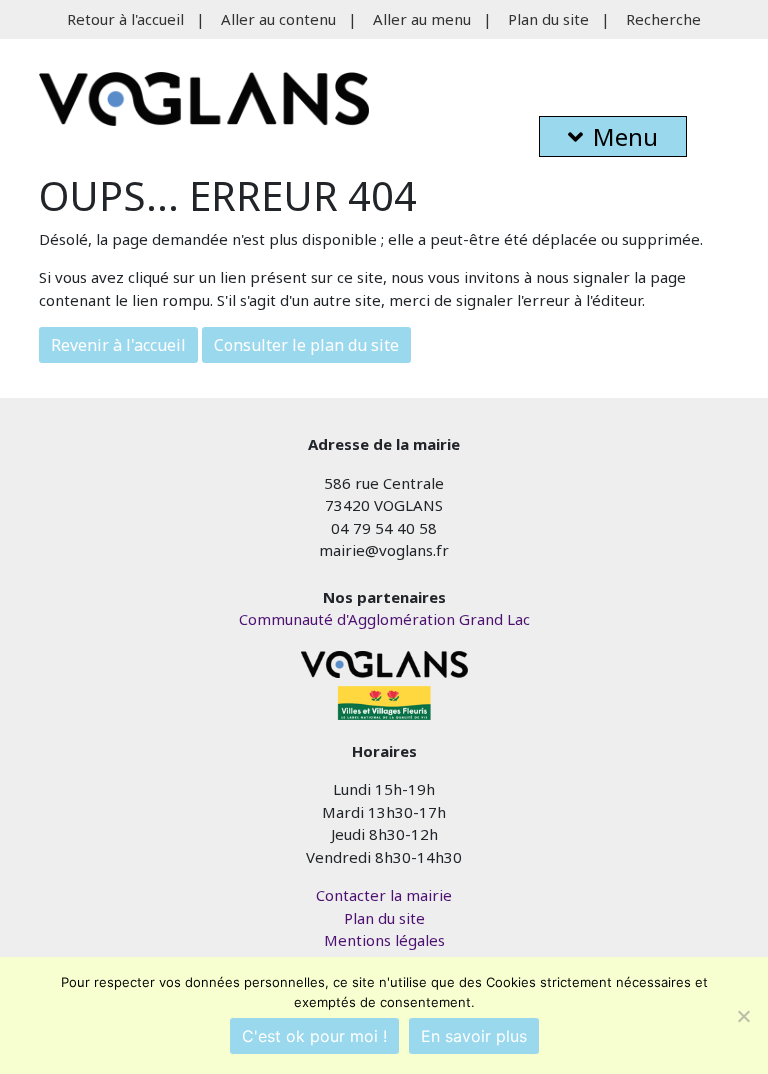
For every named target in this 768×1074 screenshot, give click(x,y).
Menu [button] (625, 136)
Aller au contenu (278, 19)
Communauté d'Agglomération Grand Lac (384, 619)
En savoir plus (474, 1036)
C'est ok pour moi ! (314, 1036)
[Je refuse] (743, 1016)
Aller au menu (422, 19)
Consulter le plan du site (306, 345)
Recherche (663, 19)
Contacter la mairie (384, 895)
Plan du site (548, 19)
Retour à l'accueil (125, 19)
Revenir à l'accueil (118, 345)
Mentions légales (384, 940)
